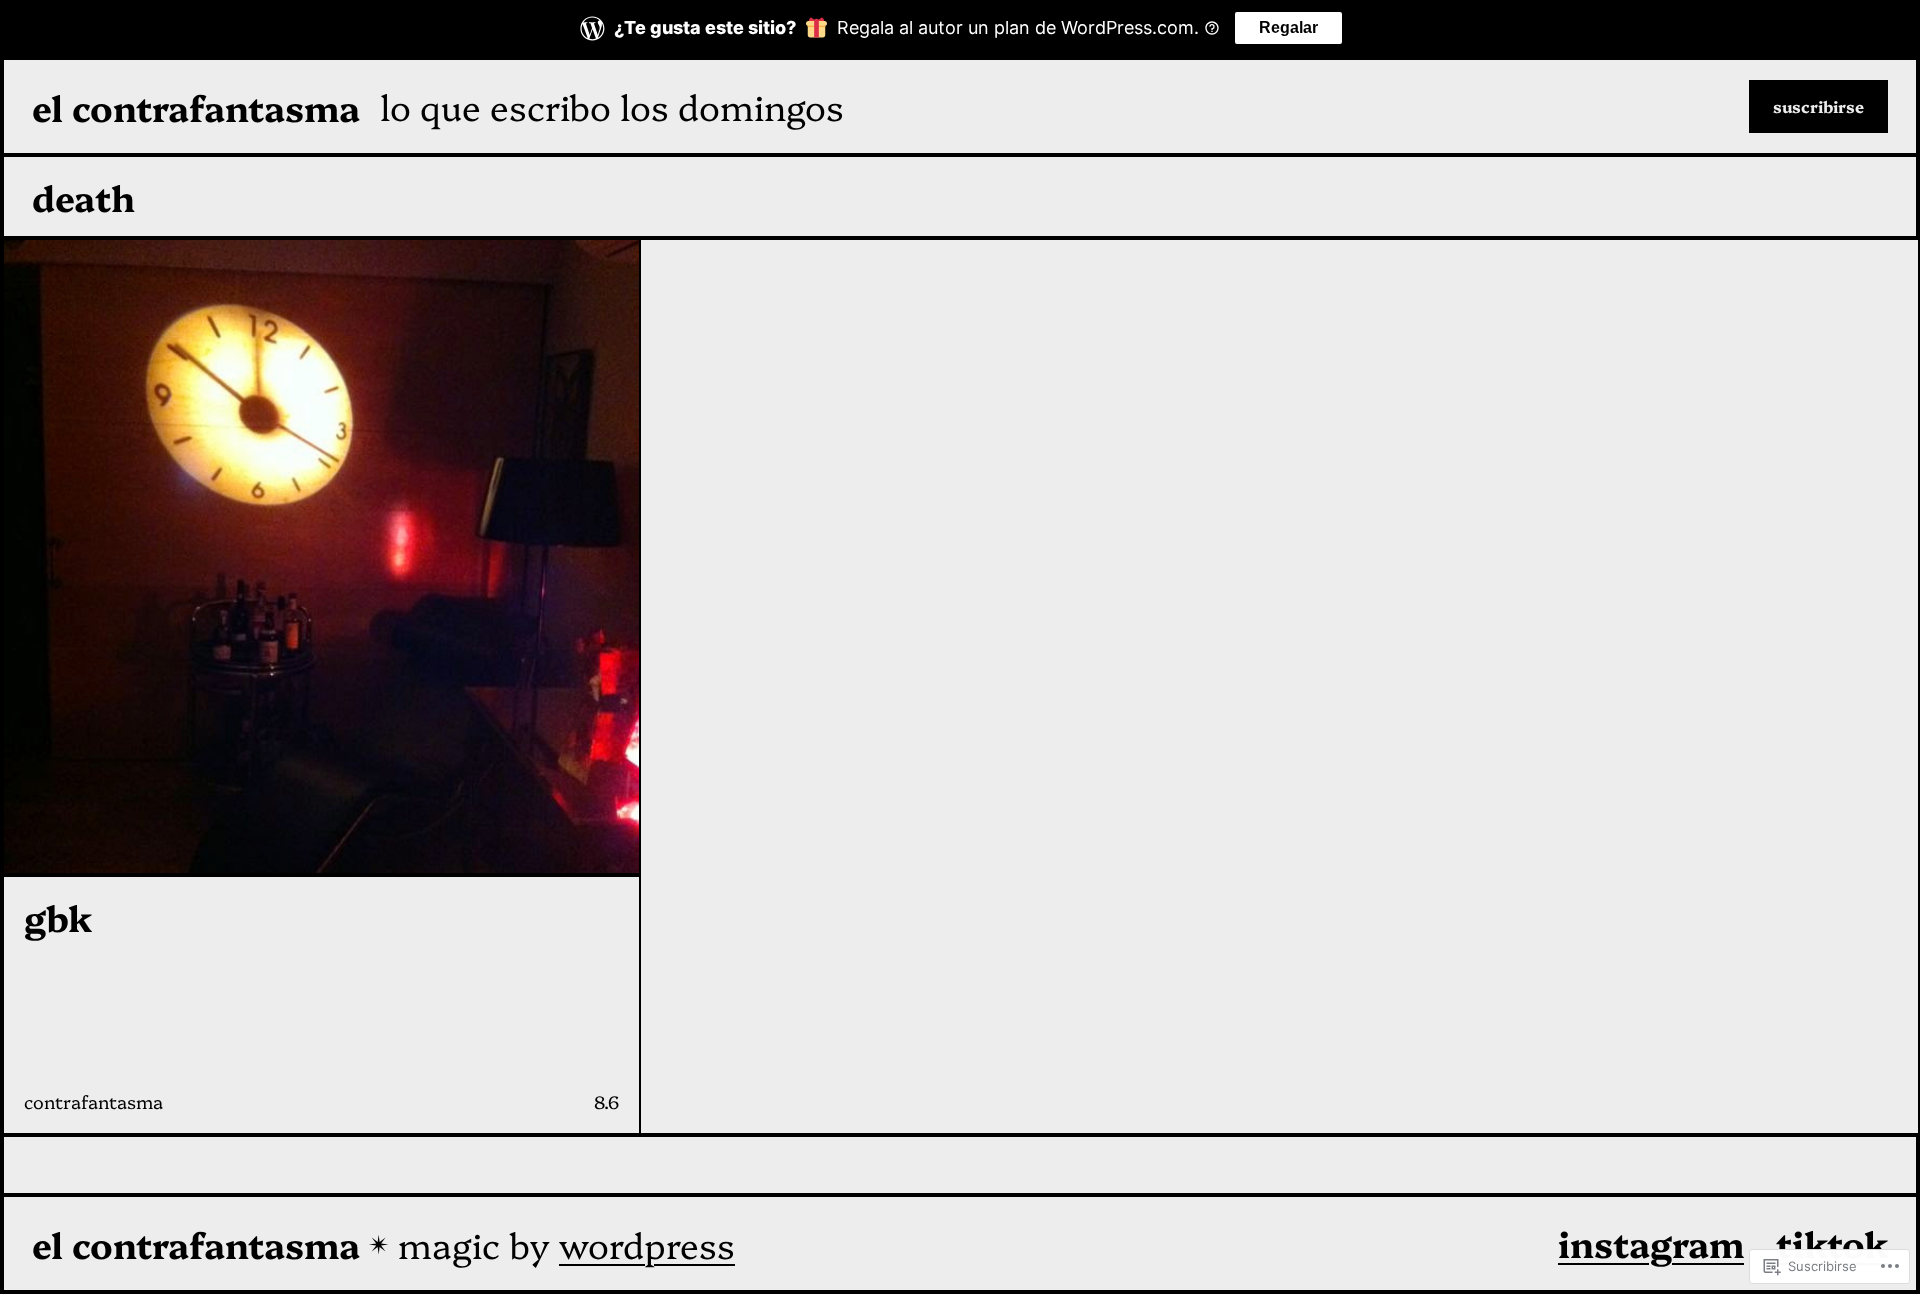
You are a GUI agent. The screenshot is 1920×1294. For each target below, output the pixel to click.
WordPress (647, 1243)
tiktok (1832, 1242)
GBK (58, 917)
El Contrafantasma (196, 106)
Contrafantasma (93, 1101)
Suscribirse (1818, 106)
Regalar (1288, 27)
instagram (1651, 1242)
